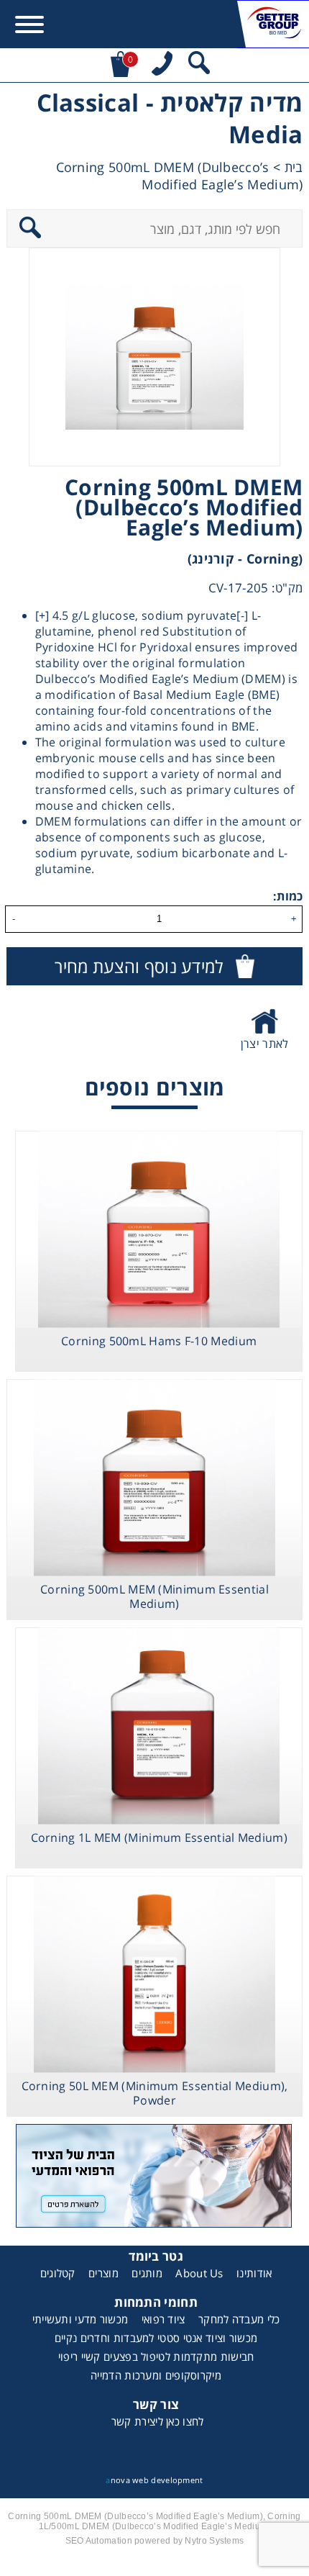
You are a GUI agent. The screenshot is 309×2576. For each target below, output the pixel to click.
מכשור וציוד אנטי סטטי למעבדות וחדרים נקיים (156, 2338)
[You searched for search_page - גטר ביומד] (199, 65)
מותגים (147, 2273)
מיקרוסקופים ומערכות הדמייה (156, 2375)
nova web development (154, 2480)
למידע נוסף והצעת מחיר (139, 966)
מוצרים (103, 2273)
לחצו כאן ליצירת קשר (158, 2421)
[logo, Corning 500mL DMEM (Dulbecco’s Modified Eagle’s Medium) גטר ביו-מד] (273, 24)
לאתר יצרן (265, 1044)
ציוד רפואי (163, 2319)
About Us (199, 2273)
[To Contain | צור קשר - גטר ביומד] (155, 2178)
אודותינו (254, 2273)
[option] (154, 357)
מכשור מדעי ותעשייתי (80, 2319)
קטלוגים (58, 2273)
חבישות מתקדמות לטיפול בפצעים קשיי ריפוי (156, 2356)
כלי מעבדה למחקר (239, 2319)
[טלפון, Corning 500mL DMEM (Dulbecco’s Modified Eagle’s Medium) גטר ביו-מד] (162, 65)
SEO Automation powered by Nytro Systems (155, 2541)
